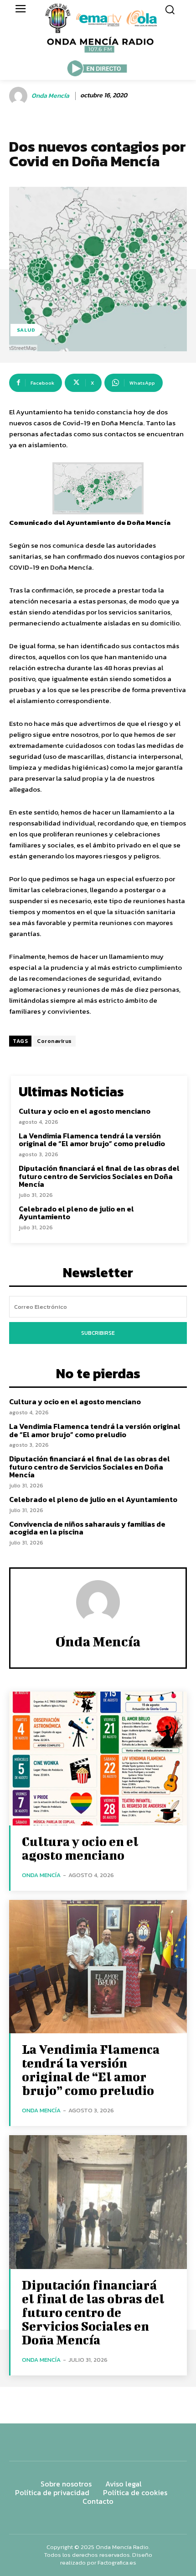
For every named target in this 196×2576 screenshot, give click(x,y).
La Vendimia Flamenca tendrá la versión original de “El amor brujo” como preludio (92, 1140)
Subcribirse (98, 1333)
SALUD (26, 330)
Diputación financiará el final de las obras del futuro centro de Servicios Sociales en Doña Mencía (99, 1176)
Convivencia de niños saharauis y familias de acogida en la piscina (87, 1528)
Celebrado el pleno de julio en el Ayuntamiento (76, 1213)
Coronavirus (54, 1041)
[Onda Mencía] (20, 96)
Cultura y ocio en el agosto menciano (85, 1111)
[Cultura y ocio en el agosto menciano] (98, 1759)
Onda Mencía (50, 96)
